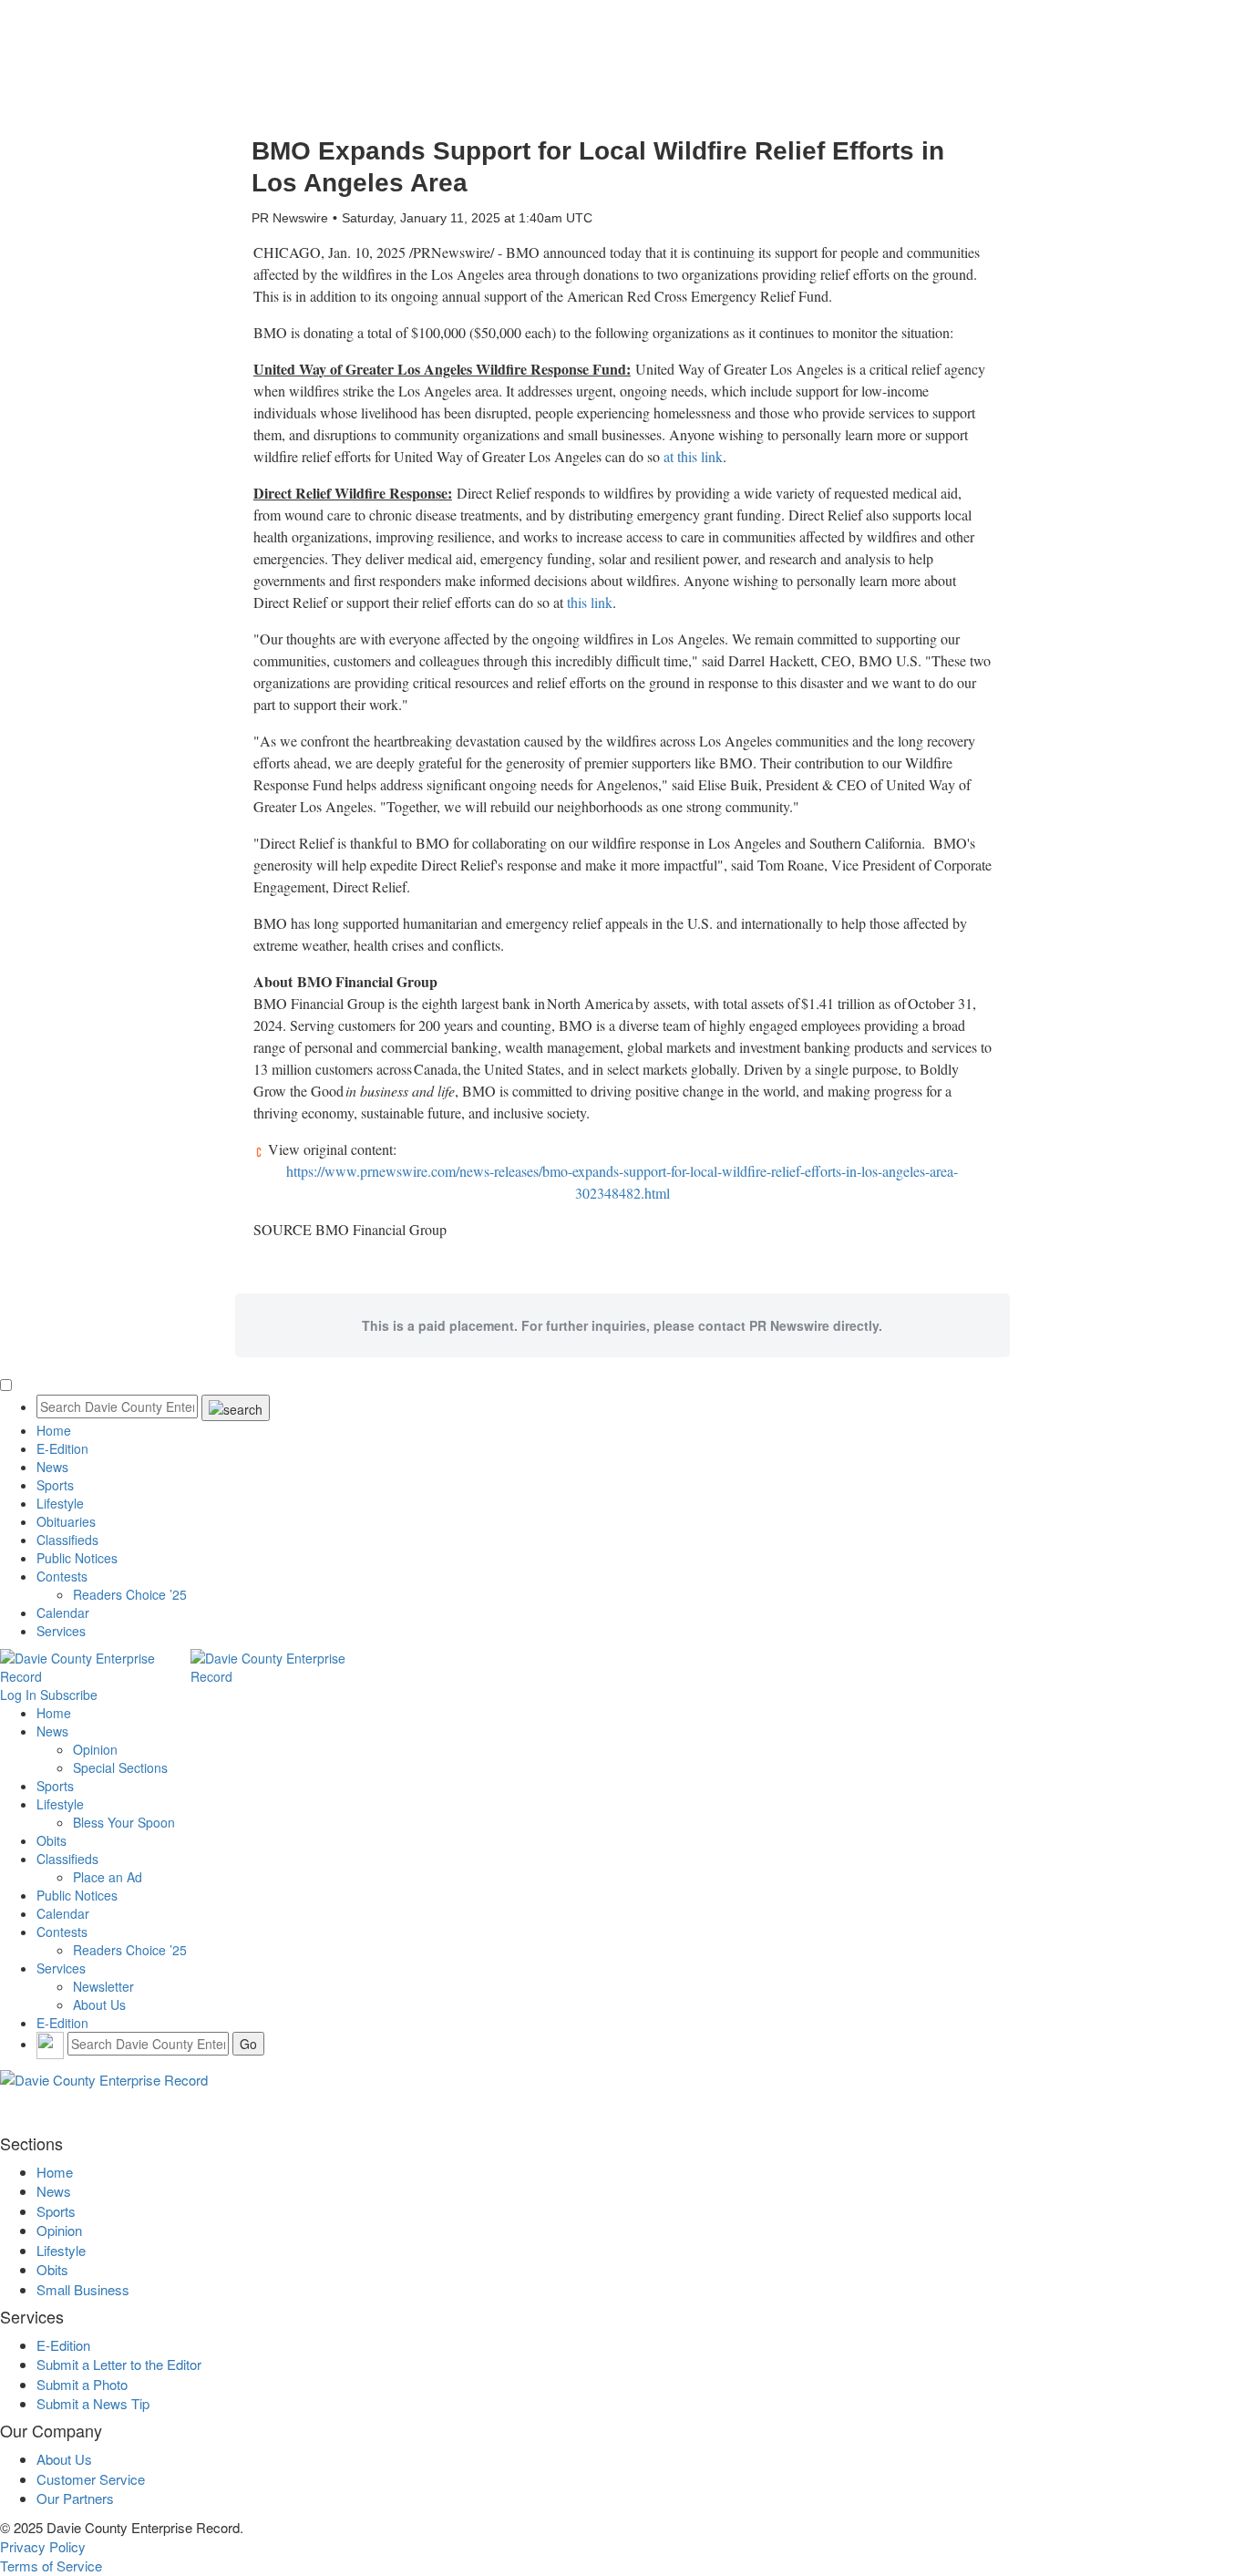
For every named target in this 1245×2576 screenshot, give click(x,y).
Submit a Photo (82, 2384)
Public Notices (77, 1558)
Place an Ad (108, 1877)
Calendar (63, 1613)
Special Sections (120, 1767)
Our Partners (75, 2498)
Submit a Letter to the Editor (119, 2364)
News (52, 1467)
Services (61, 1631)
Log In (18, 1695)
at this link (693, 456)
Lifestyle (60, 1503)
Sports (55, 1485)
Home (54, 1430)
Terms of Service (51, 2566)
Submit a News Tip (93, 2403)
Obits (51, 1840)
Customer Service (91, 2479)
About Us (99, 2004)
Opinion (95, 1749)
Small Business (83, 2289)
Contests (62, 1576)
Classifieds (67, 1540)
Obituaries (66, 1521)
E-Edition (62, 1448)
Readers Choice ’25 (130, 1594)
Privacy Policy (43, 2546)
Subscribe (69, 1695)
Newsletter (103, 1986)
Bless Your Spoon (124, 1822)
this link (590, 602)
